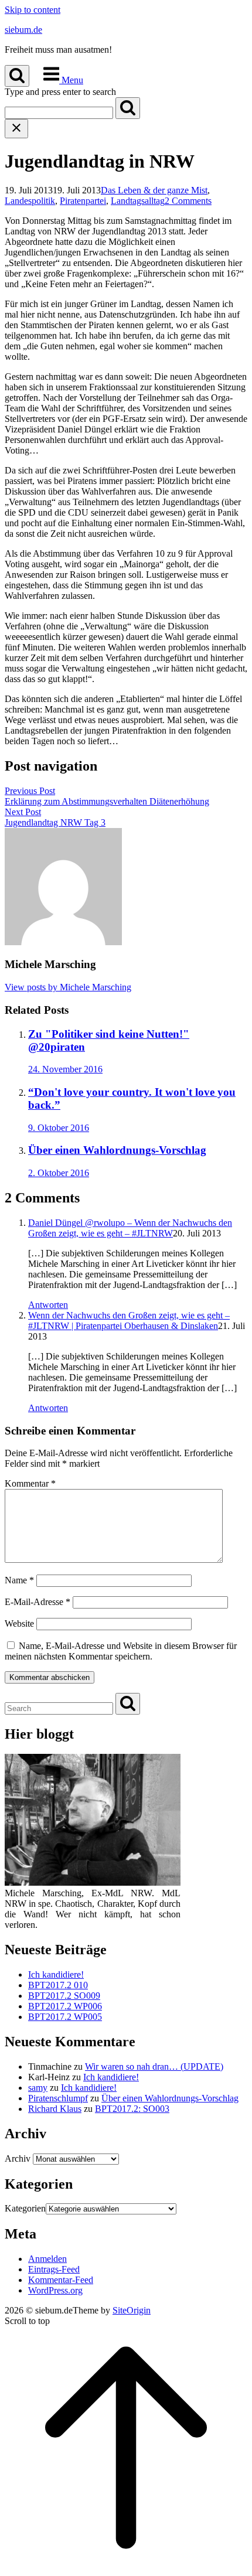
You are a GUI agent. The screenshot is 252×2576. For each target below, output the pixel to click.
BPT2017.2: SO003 (132, 2109)
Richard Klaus (55, 2109)
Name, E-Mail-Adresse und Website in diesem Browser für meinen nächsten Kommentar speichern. (121, 1651)
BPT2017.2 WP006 (65, 2006)
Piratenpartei (83, 201)
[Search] (128, 108)
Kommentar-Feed (61, 2280)
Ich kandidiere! (56, 1974)
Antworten (48, 1305)
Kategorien (25, 2208)
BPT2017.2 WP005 (65, 2017)
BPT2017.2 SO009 (64, 1996)
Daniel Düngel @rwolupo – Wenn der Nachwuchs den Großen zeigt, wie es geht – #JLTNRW (130, 1228)
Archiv (18, 2158)
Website (19, 1623)
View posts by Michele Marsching (68, 987)
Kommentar (30, 1483)
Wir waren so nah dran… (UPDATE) (154, 2066)
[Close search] (16, 129)
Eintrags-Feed (54, 2269)
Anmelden (47, 2259)
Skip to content (33, 10)
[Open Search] (17, 76)
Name (19, 1580)
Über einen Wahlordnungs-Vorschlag (170, 2098)
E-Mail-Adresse (38, 1602)
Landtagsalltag (138, 201)
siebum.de (23, 30)
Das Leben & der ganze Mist (154, 190)
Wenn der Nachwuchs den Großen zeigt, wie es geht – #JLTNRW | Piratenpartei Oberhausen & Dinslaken (129, 1321)
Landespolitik (30, 201)
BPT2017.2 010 (58, 1985)
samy (38, 2088)
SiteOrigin (132, 2310)
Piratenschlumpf (58, 2098)
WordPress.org (55, 2290)
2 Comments (188, 201)
